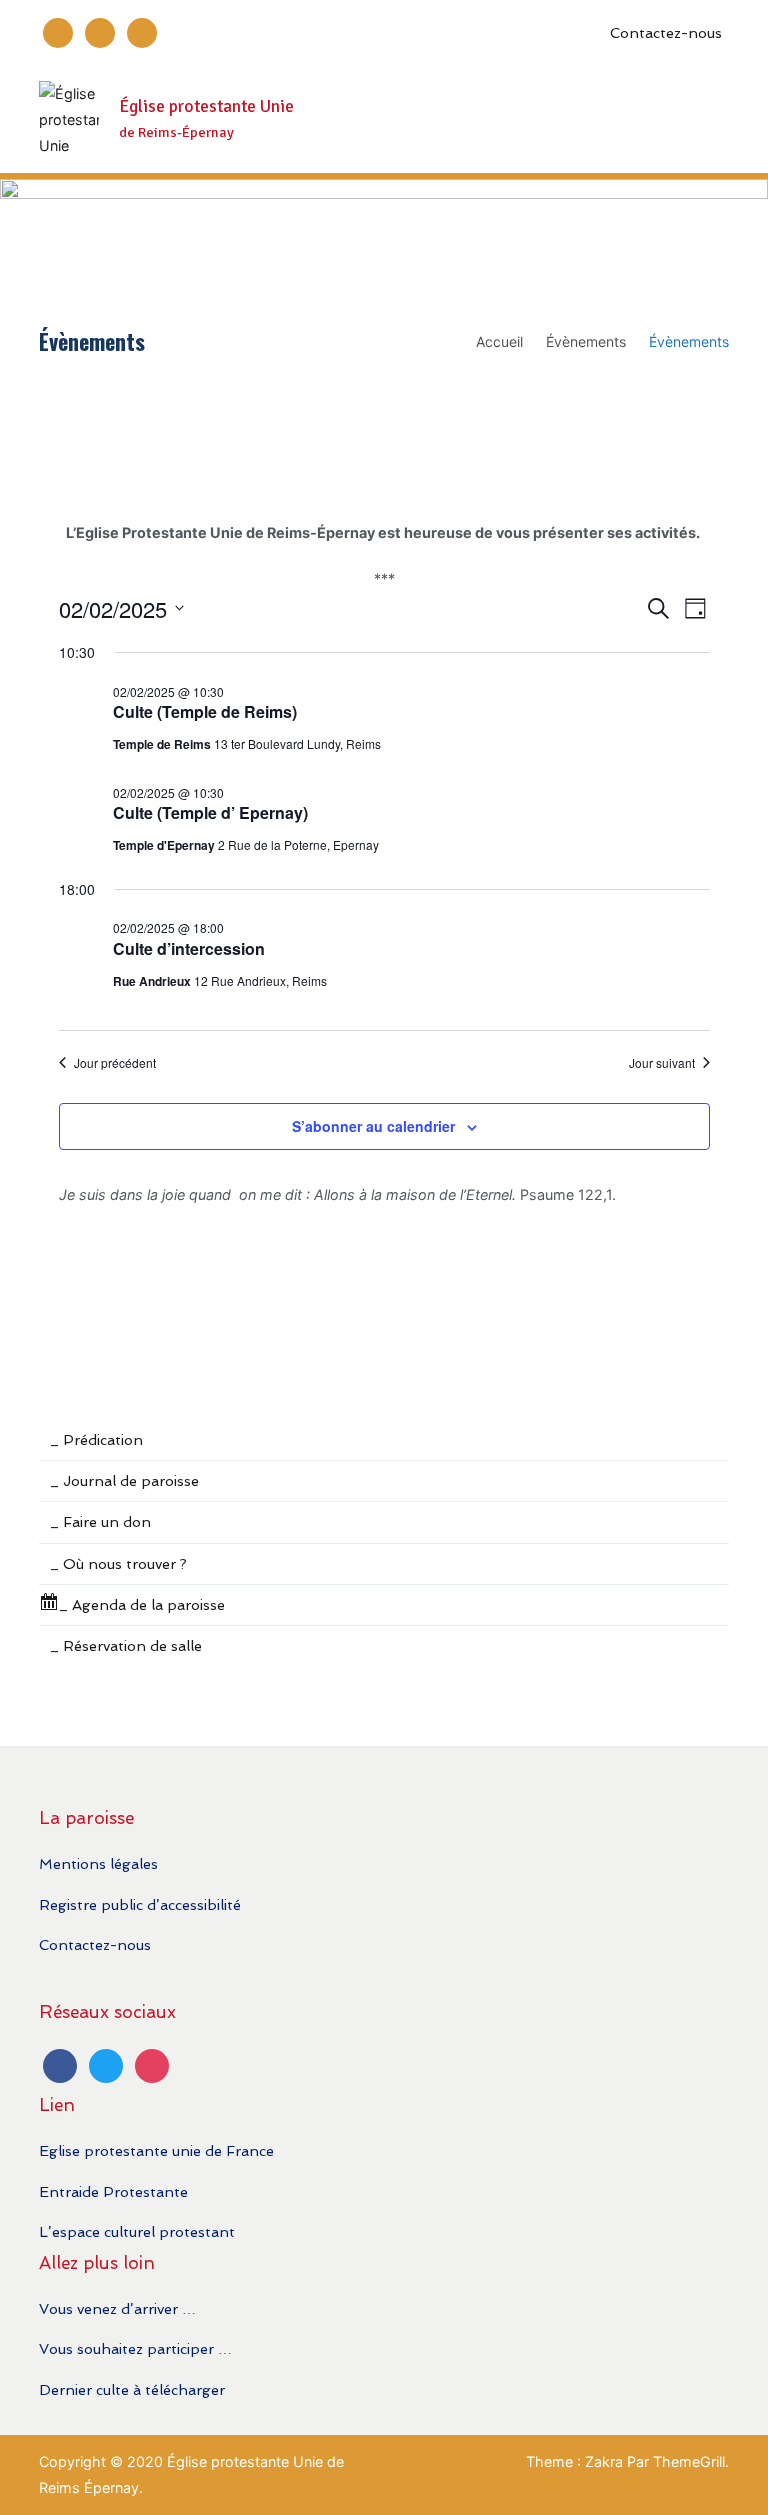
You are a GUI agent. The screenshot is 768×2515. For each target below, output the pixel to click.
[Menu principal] (708, 120)
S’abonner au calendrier (373, 1126)
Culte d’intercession (189, 948)
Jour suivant (662, 1063)
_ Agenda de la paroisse (142, 1604)
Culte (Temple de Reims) (205, 711)
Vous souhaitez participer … (135, 2348)
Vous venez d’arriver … (117, 2308)
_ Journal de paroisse (124, 1480)
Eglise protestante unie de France (156, 2150)
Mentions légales (98, 1863)
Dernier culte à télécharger (132, 2389)
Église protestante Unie (206, 106)
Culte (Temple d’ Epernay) (210, 812)
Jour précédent (115, 1063)
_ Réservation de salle (126, 1645)
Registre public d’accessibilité (140, 1904)
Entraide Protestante (113, 2191)
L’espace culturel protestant (137, 2231)
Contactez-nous (666, 32)
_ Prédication (96, 1439)
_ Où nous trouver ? (118, 1563)
